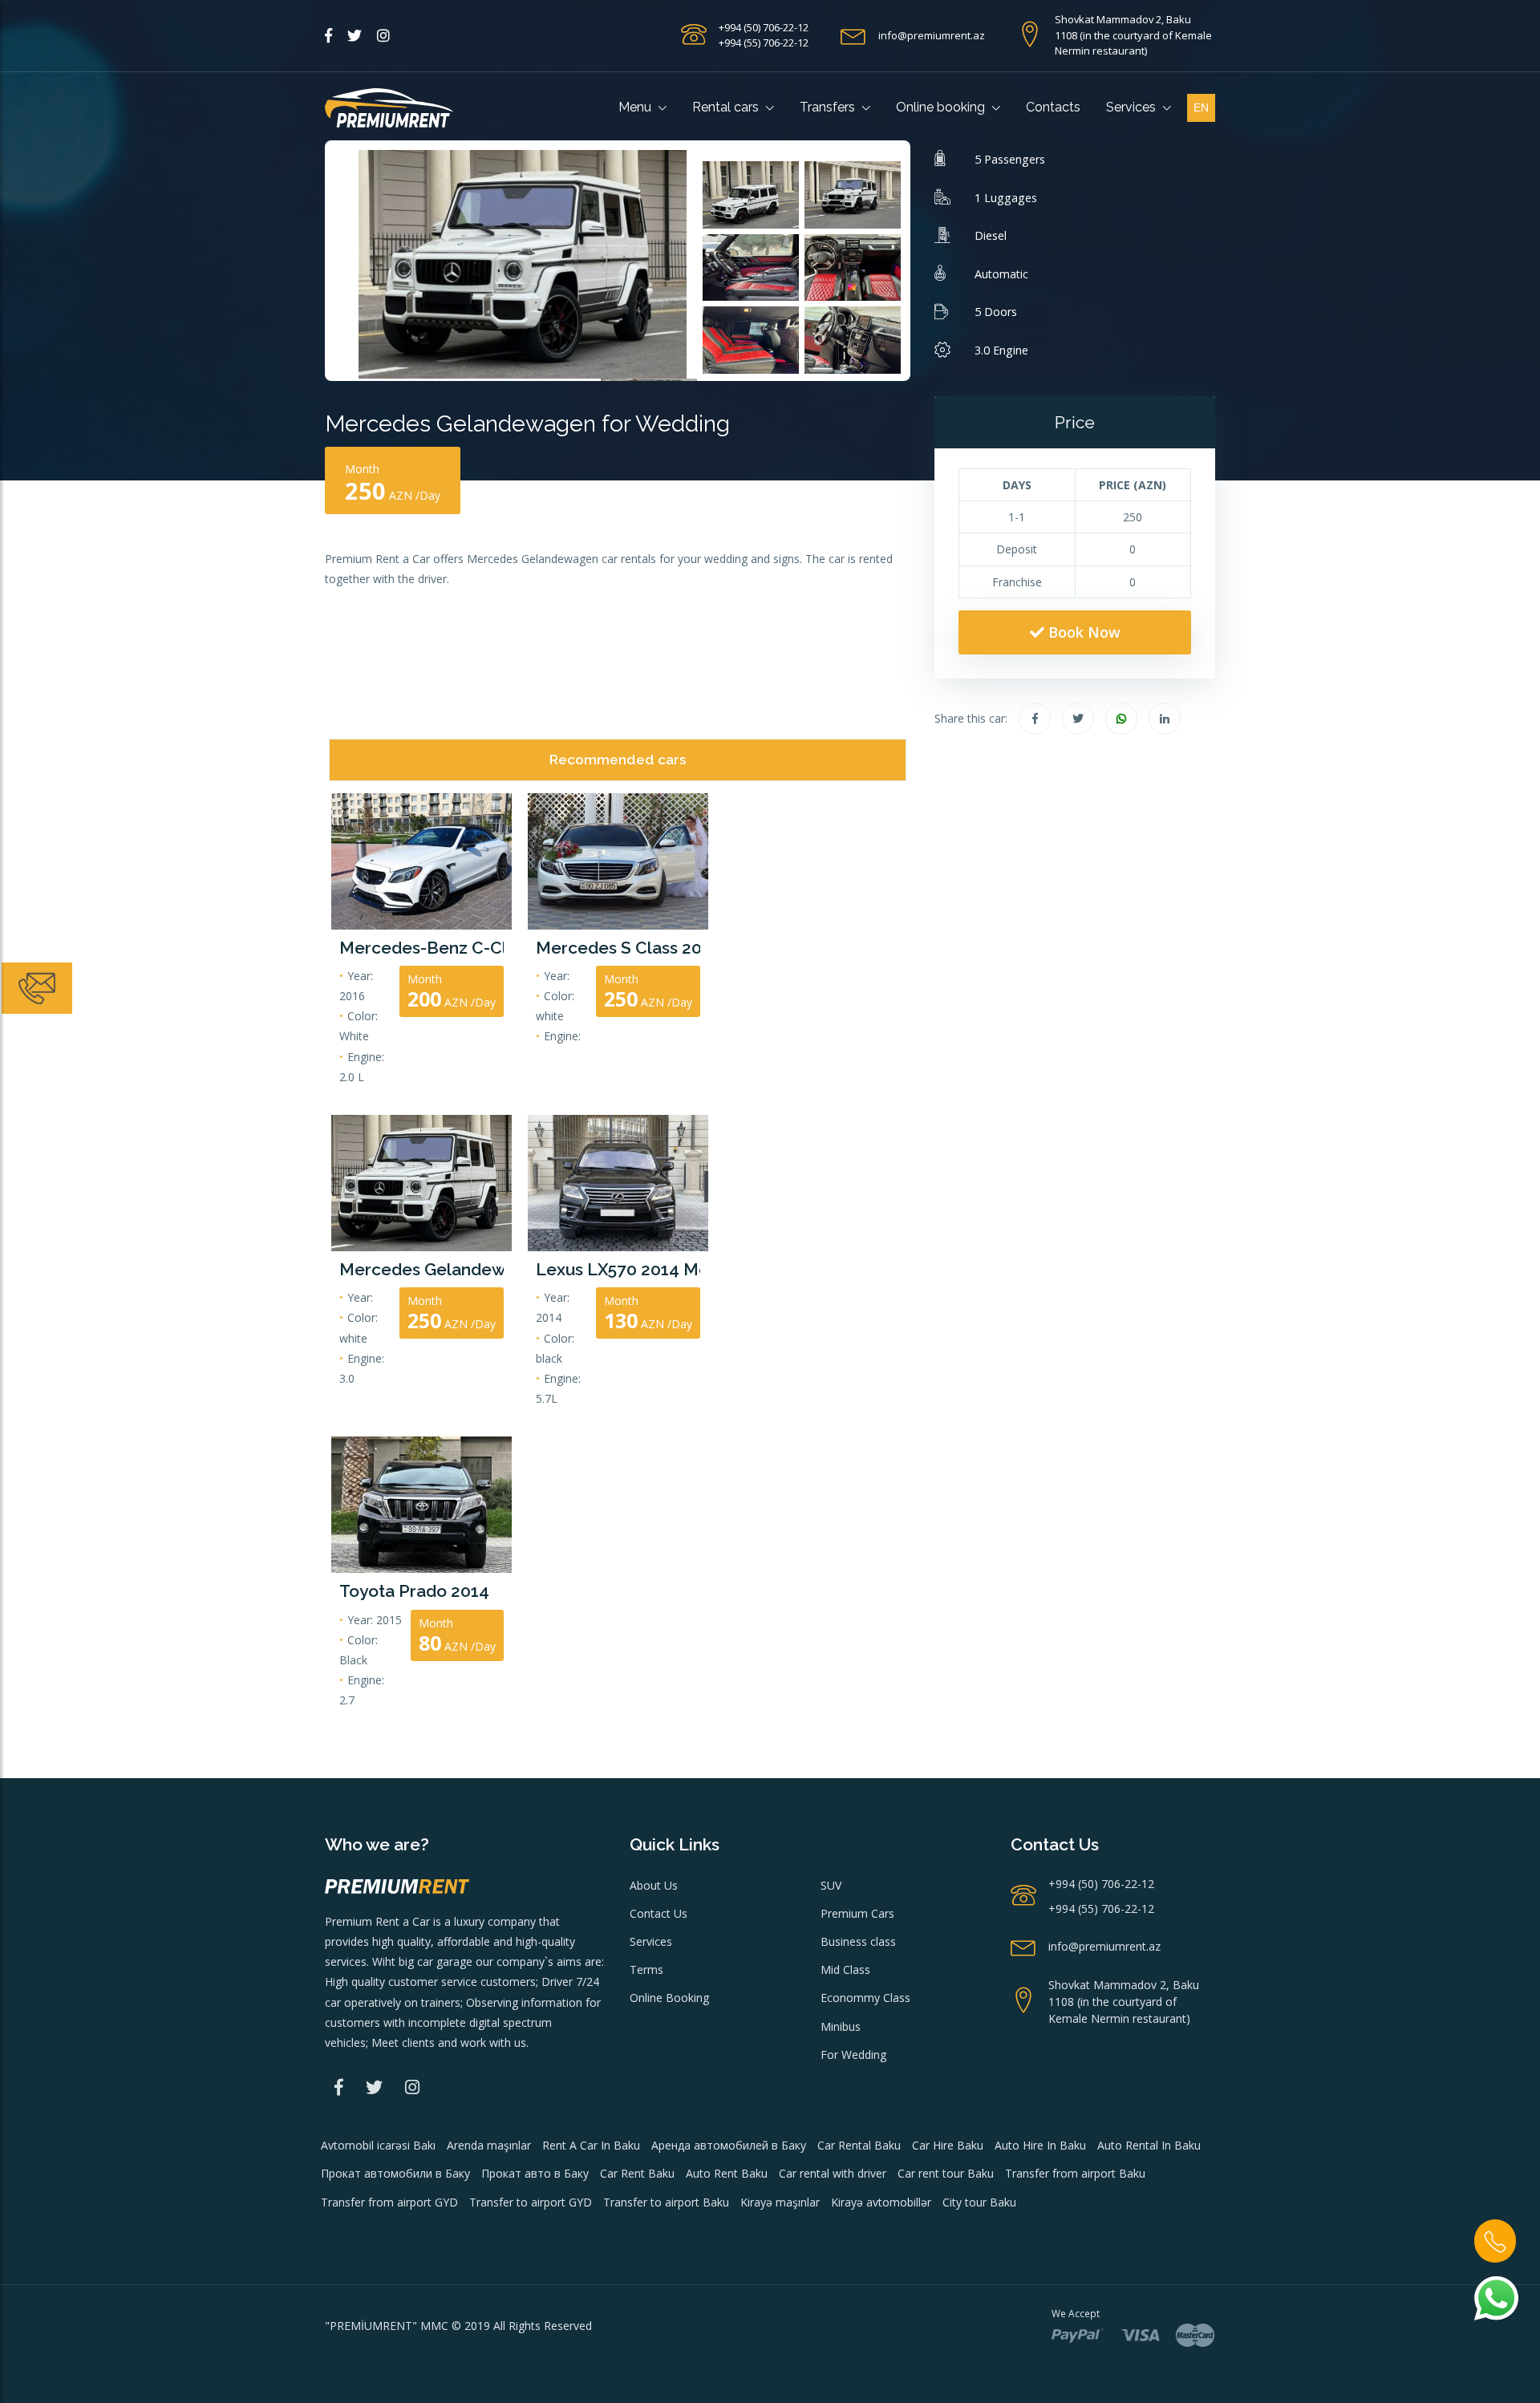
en (1201, 107)
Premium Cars (857, 1913)
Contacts (1053, 107)
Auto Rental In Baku (1149, 2145)
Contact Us (659, 1913)
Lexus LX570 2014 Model (618, 1269)
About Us (654, 1885)
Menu (636, 107)
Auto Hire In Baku (1040, 2145)
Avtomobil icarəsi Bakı (378, 2145)
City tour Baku (979, 2202)
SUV (831, 1885)
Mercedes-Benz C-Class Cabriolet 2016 (421, 948)
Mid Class (845, 1969)
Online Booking (669, 1998)
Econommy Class (865, 1998)
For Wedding (853, 2055)
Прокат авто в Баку (535, 2173)
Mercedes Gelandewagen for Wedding (421, 1269)
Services (1133, 107)
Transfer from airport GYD (389, 2202)
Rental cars (727, 107)
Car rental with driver (833, 2173)
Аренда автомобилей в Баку (729, 2145)
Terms (646, 1969)
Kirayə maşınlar (780, 2202)
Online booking (942, 107)
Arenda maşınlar (489, 2145)
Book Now (1082, 632)
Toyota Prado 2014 (414, 1591)
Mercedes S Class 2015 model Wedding (618, 948)
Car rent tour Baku (946, 2173)
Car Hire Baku (948, 2145)
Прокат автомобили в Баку (395, 2173)
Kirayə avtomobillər (881, 2202)
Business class (858, 1941)
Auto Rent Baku (727, 2173)
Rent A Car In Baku (591, 2145)
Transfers (829, 107)
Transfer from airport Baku (1075, 2173)
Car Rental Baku (859, 2145)
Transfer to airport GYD (531, 2202)
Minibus (841, 2026)
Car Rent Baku (637, 2173)
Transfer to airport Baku (666, 2202)
